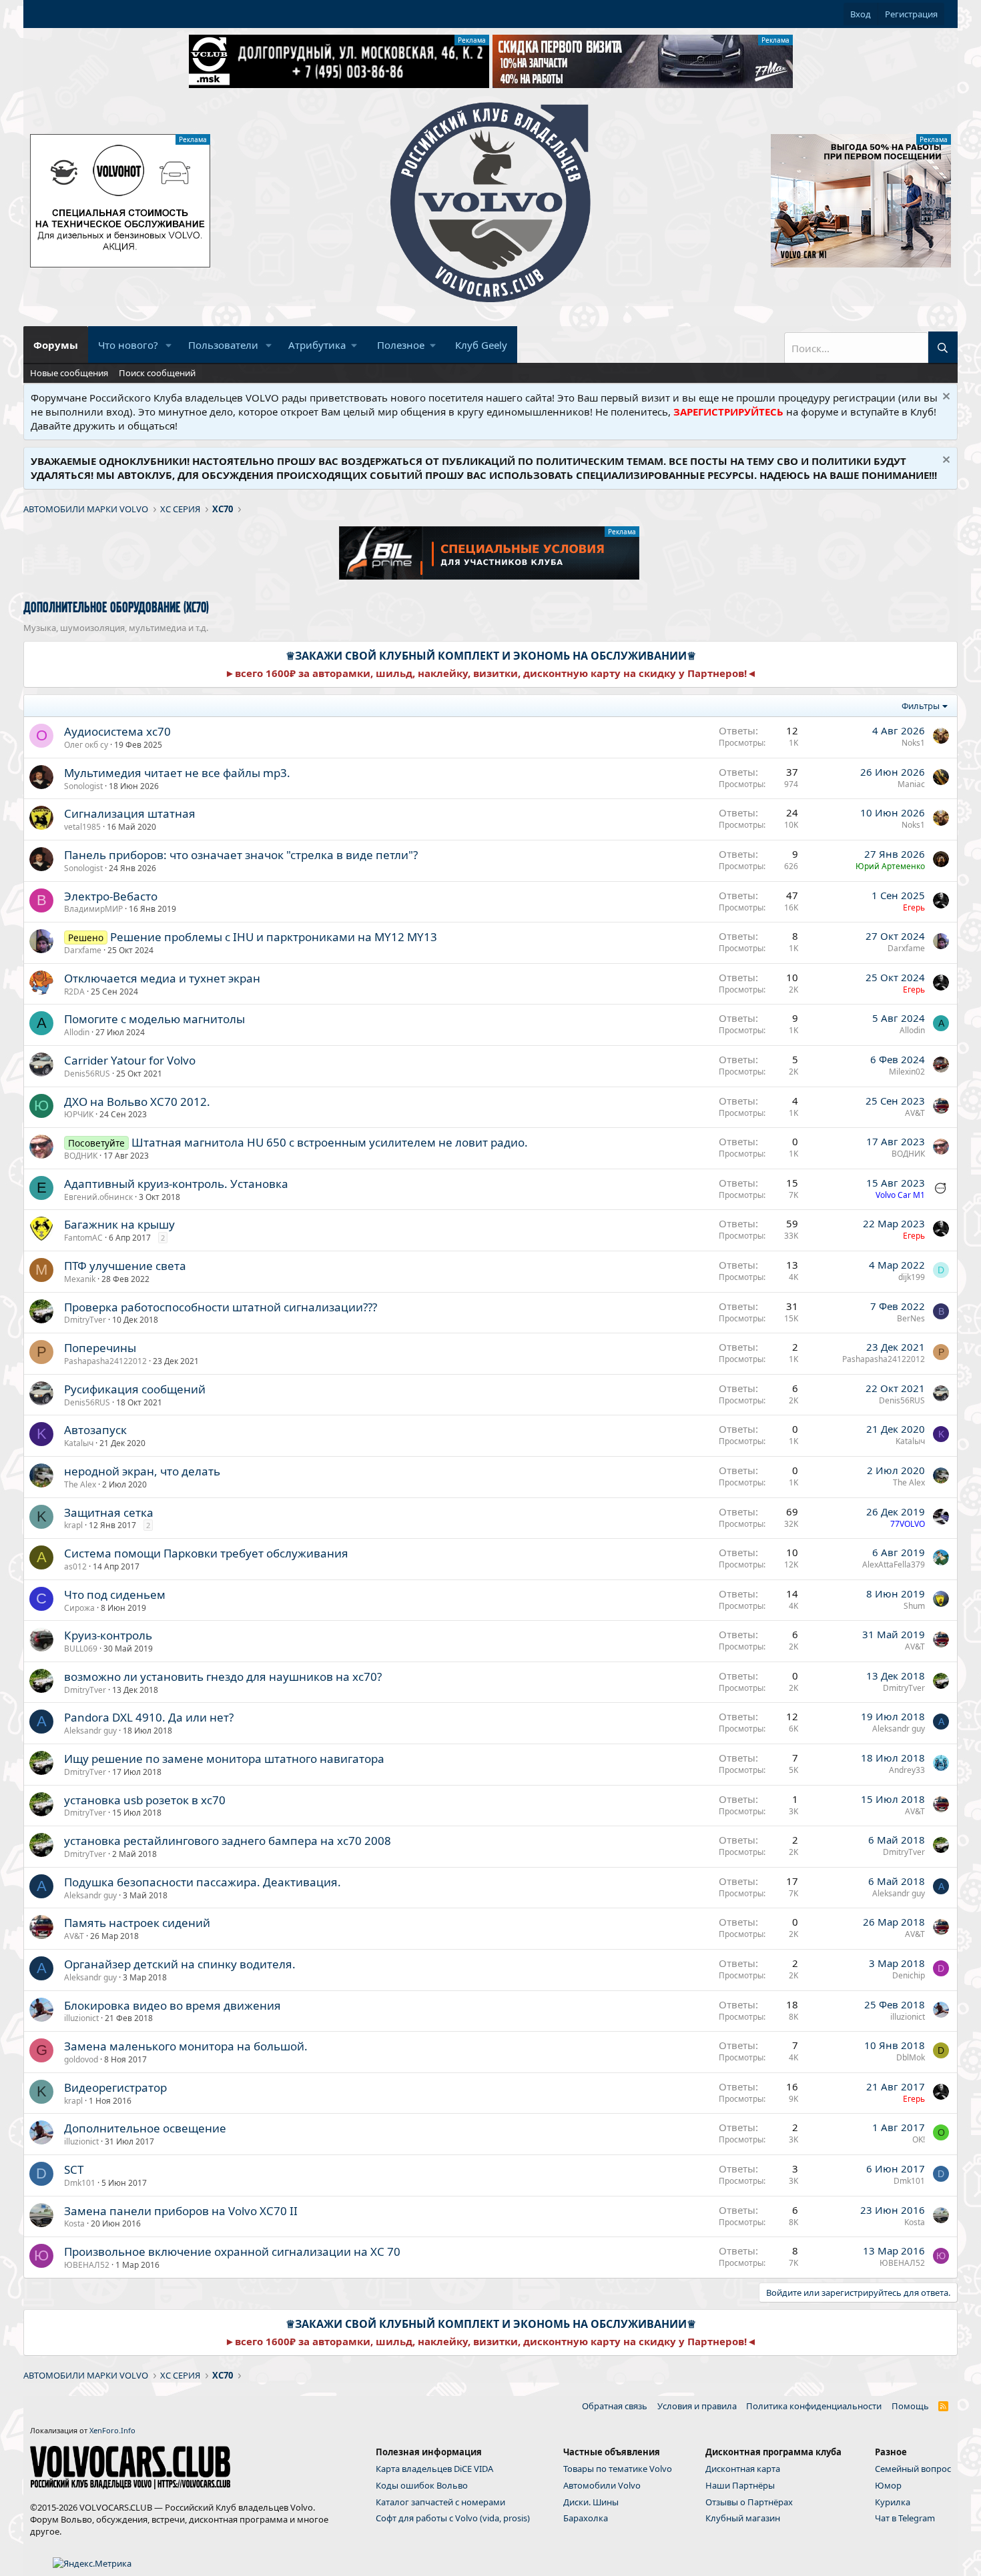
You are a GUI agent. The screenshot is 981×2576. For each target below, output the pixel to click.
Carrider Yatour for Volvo (130, 1060)
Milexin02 (907, 1072)
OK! (919, 2139)
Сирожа (79, 1608)
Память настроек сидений (137, 1923)
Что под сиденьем (115, 1594)
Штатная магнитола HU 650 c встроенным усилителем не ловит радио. (330, 1142)
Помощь (910, 2406)
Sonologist (83, 786)
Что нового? (128, 345)
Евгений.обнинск (98, 1197)
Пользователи (223, 345)
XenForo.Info (112, 2430)
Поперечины (100, 1348)
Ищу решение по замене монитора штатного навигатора (224, 1759)
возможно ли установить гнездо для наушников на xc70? (223, 1677)
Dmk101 (80, 2183)
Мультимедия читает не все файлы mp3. (177, 773)
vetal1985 (82, 827)
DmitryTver (85, 1320)
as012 (75, 1566)
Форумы (56, 345)
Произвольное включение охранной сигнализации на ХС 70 (232, 2251)
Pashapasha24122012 (105, 1361)
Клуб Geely (481, 345)
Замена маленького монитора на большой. (186, 2046)
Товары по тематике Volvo (618, 2469)
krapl (73, 1525)
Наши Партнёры (740, 2485)
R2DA (74, 992)
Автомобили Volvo (602, 2485)
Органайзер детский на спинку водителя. (180, 1964)
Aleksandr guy (90, 1731)
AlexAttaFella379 (894, 1564)
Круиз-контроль (108, 1635)
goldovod (81, 2059)
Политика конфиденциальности (814, 2406)
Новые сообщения (69, 373)
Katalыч (79, 1443)
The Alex (80, 1484)
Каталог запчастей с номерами (440, 2502)
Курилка (893, 2502)
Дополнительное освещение (145, 2128)
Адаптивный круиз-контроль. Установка (176, 1184)
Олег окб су (86, 745)
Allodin (77, 1032)
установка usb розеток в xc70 (145, 1800)
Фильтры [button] (921, 706)
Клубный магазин (743, 2518)
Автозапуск (95, 1430)
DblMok (911, 2057)
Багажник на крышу (119, 1224)
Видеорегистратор (115, 2087)
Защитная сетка (109, 1512)
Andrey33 (907, 1770)
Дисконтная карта (743, 2469)
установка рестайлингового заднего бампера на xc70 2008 (228, 1841)
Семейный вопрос (913, 2469)
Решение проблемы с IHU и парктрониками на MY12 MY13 (274, 937)
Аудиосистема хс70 (117, 731)
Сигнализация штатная (130, 813)
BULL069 (81, 1649)
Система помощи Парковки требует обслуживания (206, 1553)
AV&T (915, 1113)
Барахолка (586, 2518)
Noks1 (913, 743)
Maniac (911, 784)
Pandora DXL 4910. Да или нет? (149, 1717)
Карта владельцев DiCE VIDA (434, 2469)
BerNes (911, 1318)
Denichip (909, 1975)
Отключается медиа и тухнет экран (162, 978)
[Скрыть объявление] (945, 398)
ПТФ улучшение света (125, 1266)
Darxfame (83, 950)
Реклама (472, 40)
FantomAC (83, 1238)
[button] (169, 345)
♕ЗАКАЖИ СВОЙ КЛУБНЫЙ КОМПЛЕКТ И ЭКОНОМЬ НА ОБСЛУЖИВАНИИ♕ (491, 656)
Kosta (74, 2223)
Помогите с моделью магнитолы (154, 1019)
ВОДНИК (81, 1156)
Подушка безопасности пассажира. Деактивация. (203, 1882)
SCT (74, 2169)
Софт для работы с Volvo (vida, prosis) (453, 2518)
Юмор (888, 2485)
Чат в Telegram (905, 2518)
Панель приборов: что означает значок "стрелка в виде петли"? (241, 855)
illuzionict (81, 2018)
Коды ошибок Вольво (422, 2485)
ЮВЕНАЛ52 (87, 2265)
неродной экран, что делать (142, 1471)
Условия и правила (697, 2406)
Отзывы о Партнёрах (749, 2502)
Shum (914, 1606)
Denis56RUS (87, 1074)
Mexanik (80, 1279)
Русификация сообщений (135, 1389)
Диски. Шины (591, 2502)
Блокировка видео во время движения (173, 2005)
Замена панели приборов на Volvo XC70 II (181, 2211)
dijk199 (912, 1277)
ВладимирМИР (93, 909)
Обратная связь (615, 2406)
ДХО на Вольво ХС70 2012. (137, 1102)
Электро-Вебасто (111, 896)
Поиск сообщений (157, 373)
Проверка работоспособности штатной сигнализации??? (221, 1307)
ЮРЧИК (79, 1114)
